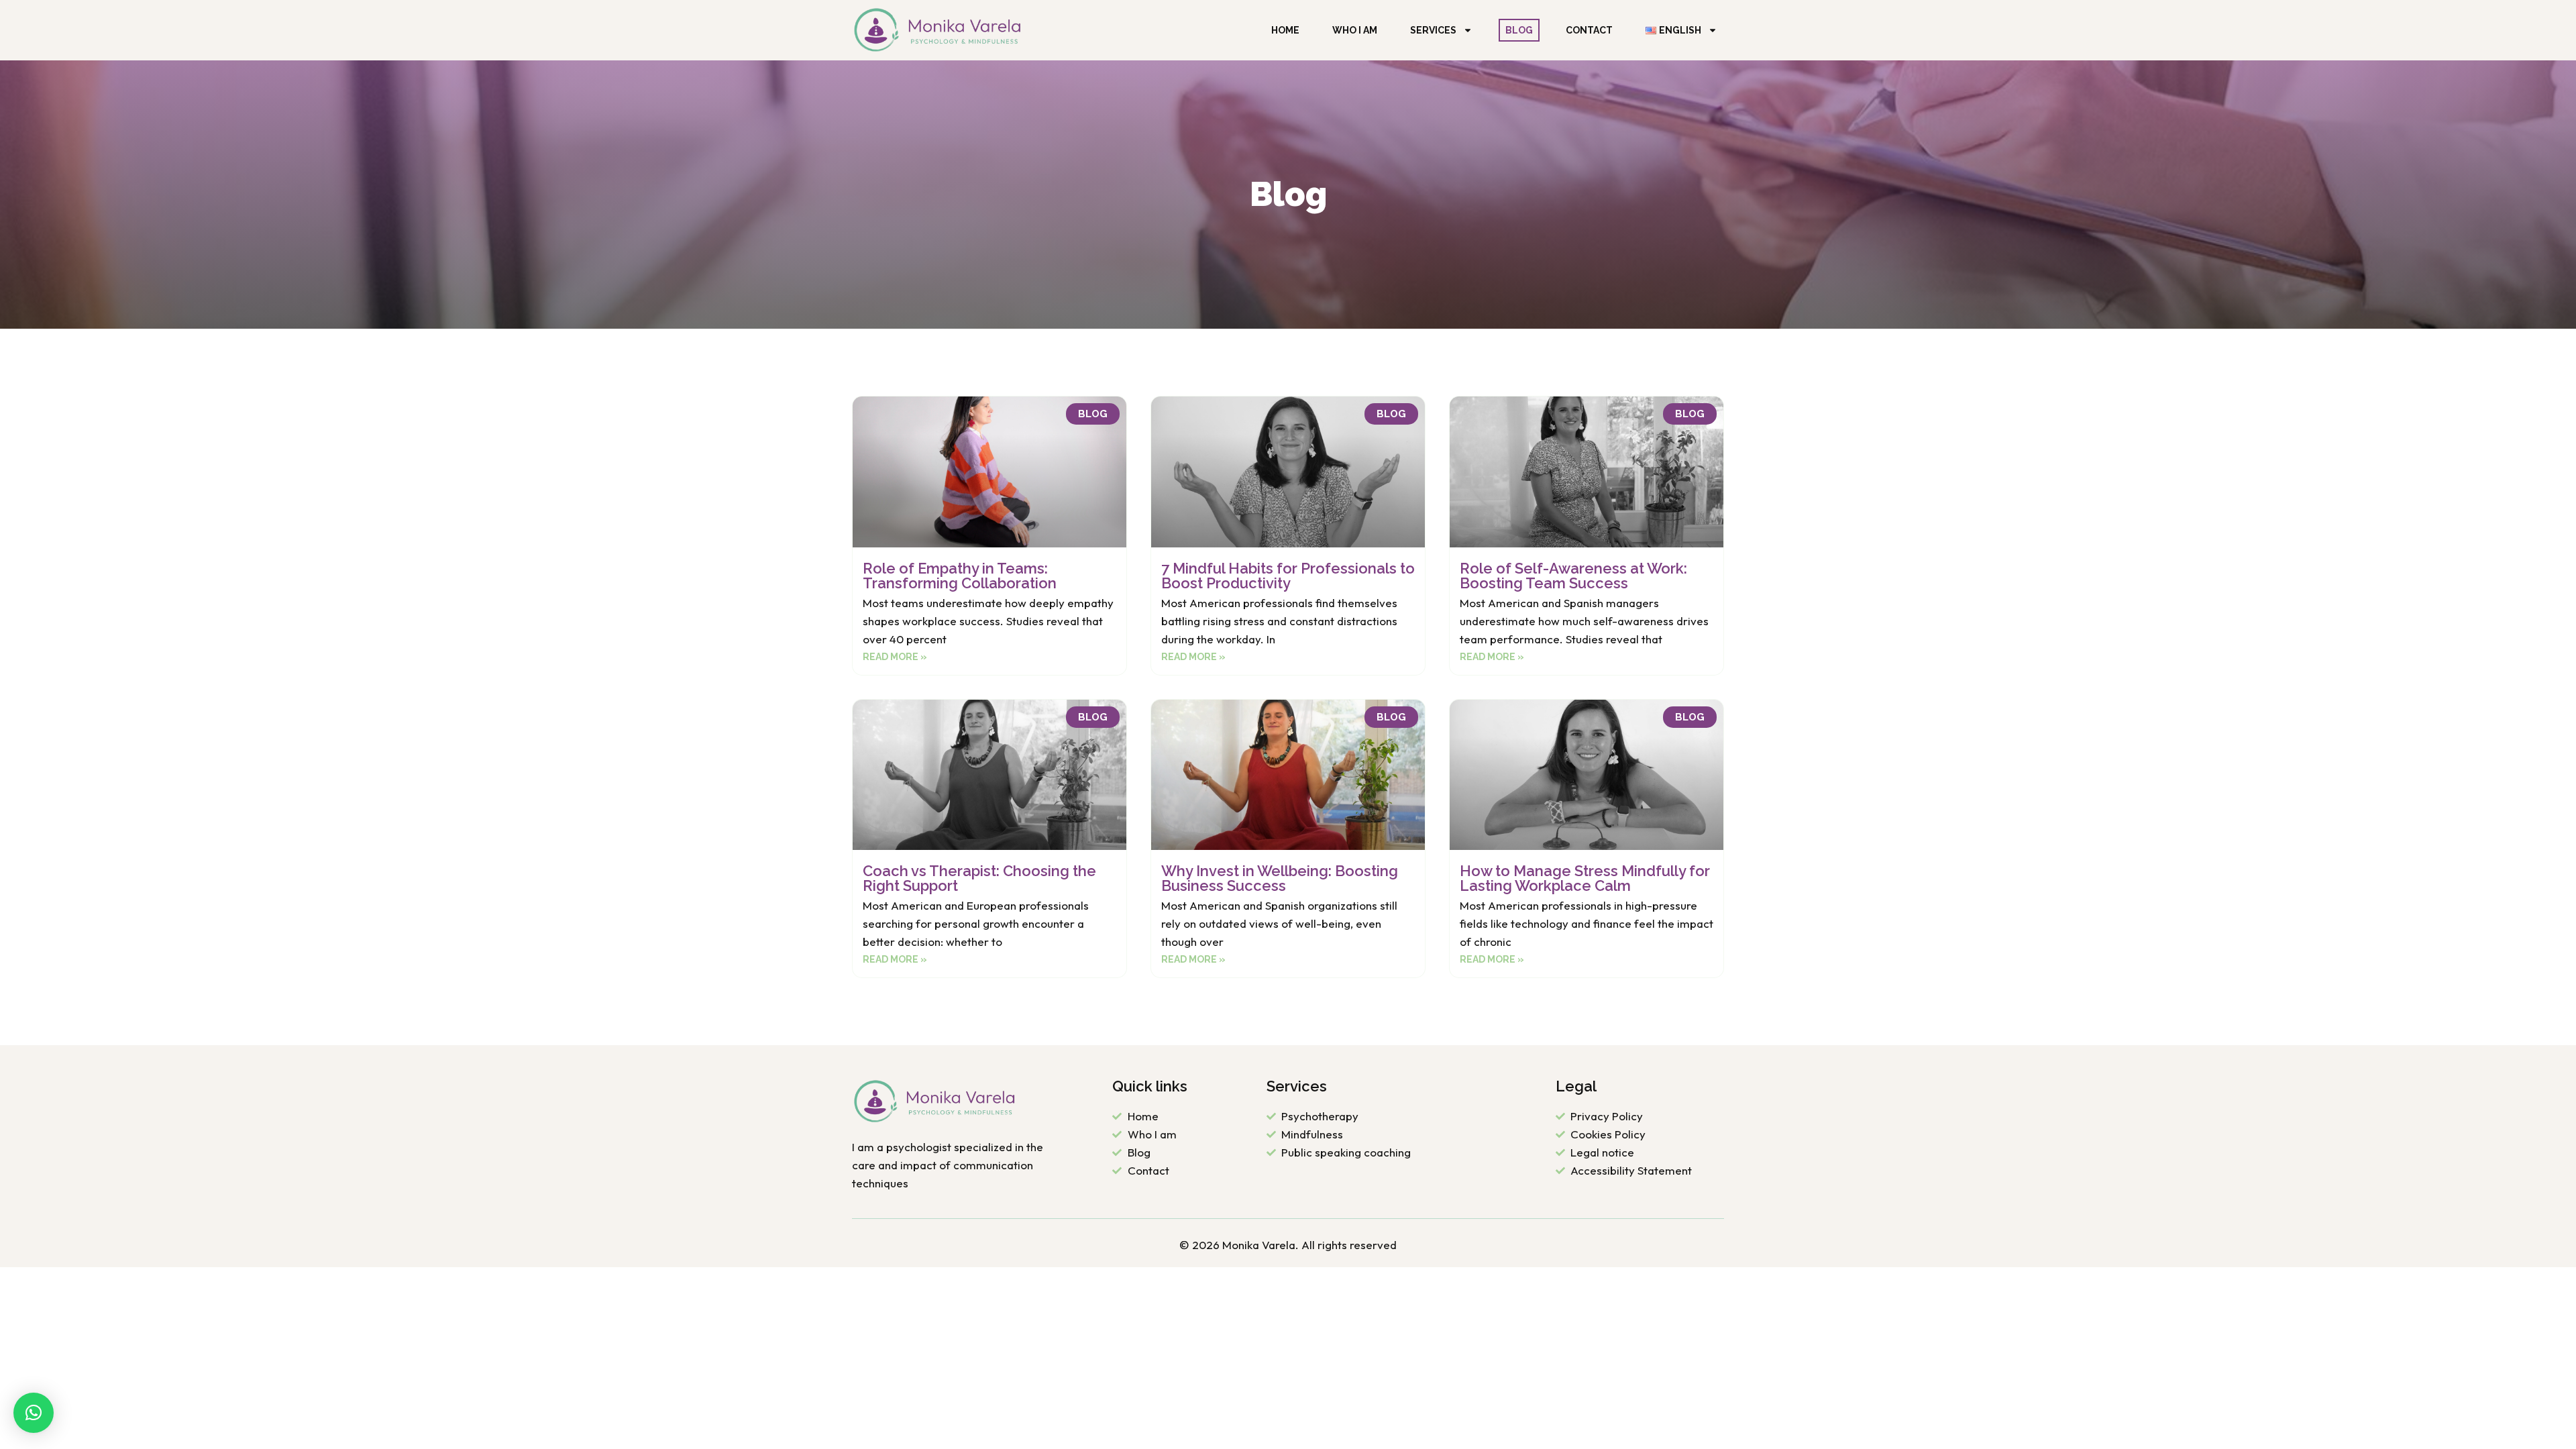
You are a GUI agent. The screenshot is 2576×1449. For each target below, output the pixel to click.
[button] (34, 1413)
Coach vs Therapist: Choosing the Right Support (979, 878)
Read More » (895, 657)
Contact (1589, 30)
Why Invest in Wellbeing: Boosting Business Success (1280, 878)
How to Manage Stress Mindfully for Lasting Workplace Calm (1585, 878)
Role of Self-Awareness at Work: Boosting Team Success (1573, 576)
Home (1285, 30)
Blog (1519, 30)
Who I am (1355, 30)
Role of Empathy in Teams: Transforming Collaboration (960, 576)
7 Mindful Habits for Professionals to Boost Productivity (1288, 576)
